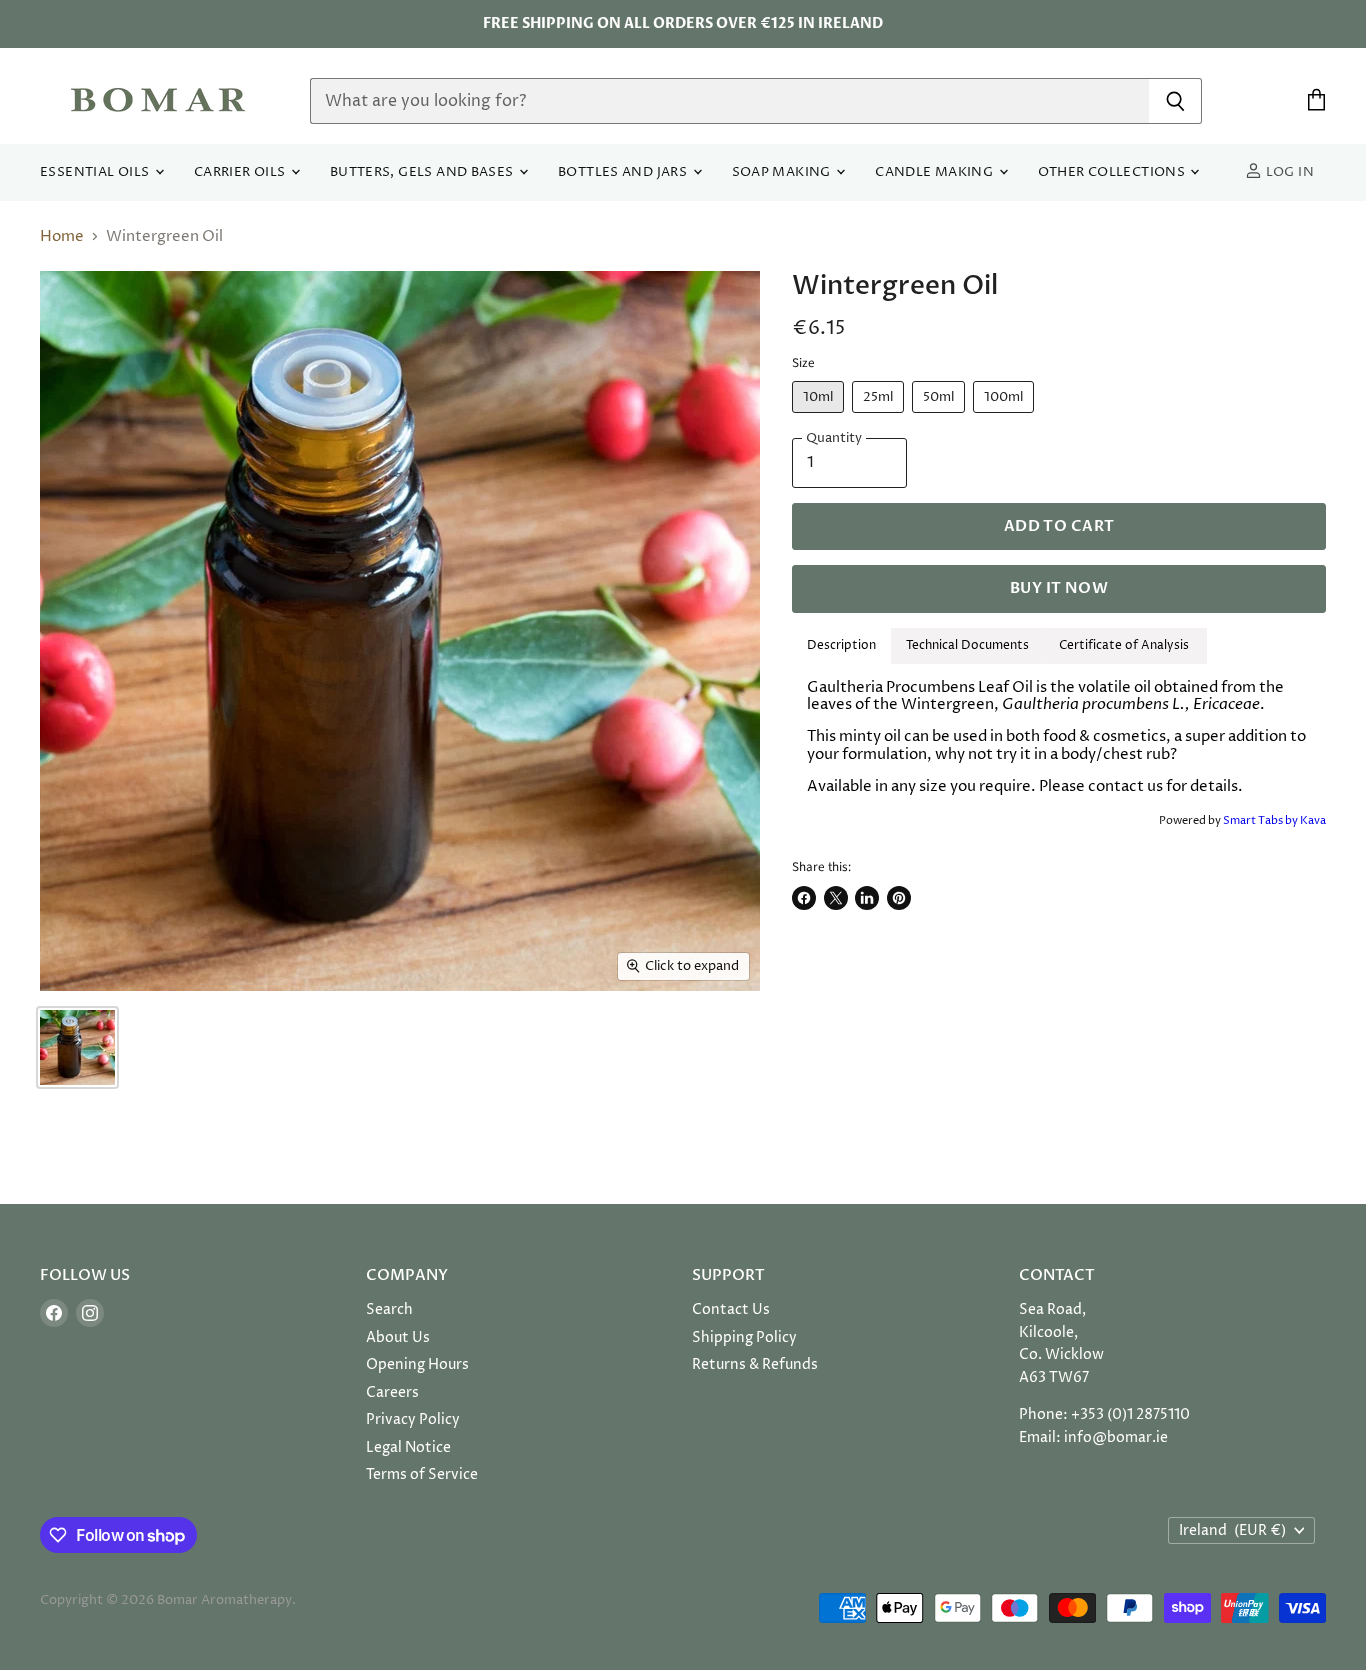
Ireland (1232, 1530)
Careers (392, 1392)
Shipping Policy (744, 1337)
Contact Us (731, 1309)
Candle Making (935, 172)
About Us (398, 1337)
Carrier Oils (241, 172)
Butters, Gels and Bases (423, 172)
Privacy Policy (413, 1419)
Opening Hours (417, 1364)
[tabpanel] (1059, 737)
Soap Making (783, 172)
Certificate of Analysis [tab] (1125, 645)
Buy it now (1059, 588)
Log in (1288, 172)
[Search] (1175, 101)
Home (62, 236)
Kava (1313, 820)
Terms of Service (422, 1474)
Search (389, 1309)
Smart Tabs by (1261, 820)
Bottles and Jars (624, 172)
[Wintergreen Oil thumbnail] (77, 1047)
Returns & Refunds (755, 1364)
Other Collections (1113, 172)
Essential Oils (96, 172)
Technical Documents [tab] (967, 645)
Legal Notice (408, 1447)
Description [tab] (841, 645)
